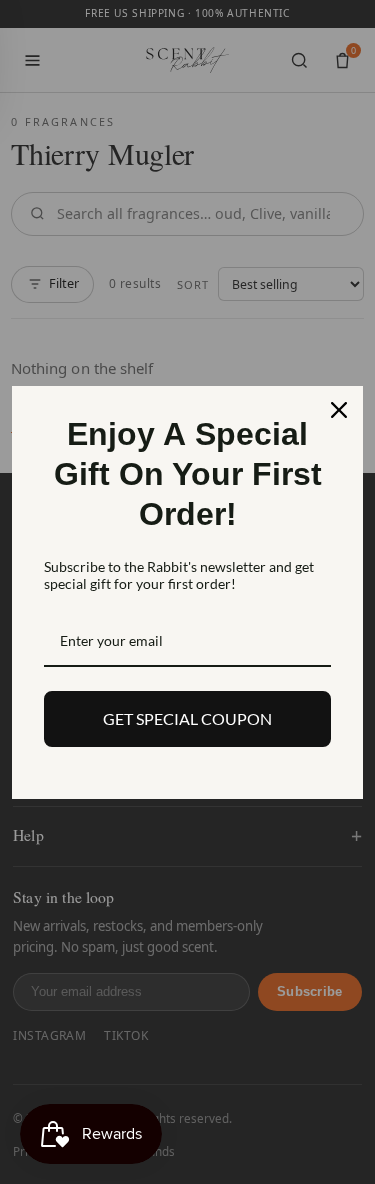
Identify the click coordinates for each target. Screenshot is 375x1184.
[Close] (339, 410)
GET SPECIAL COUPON (187, 718)
